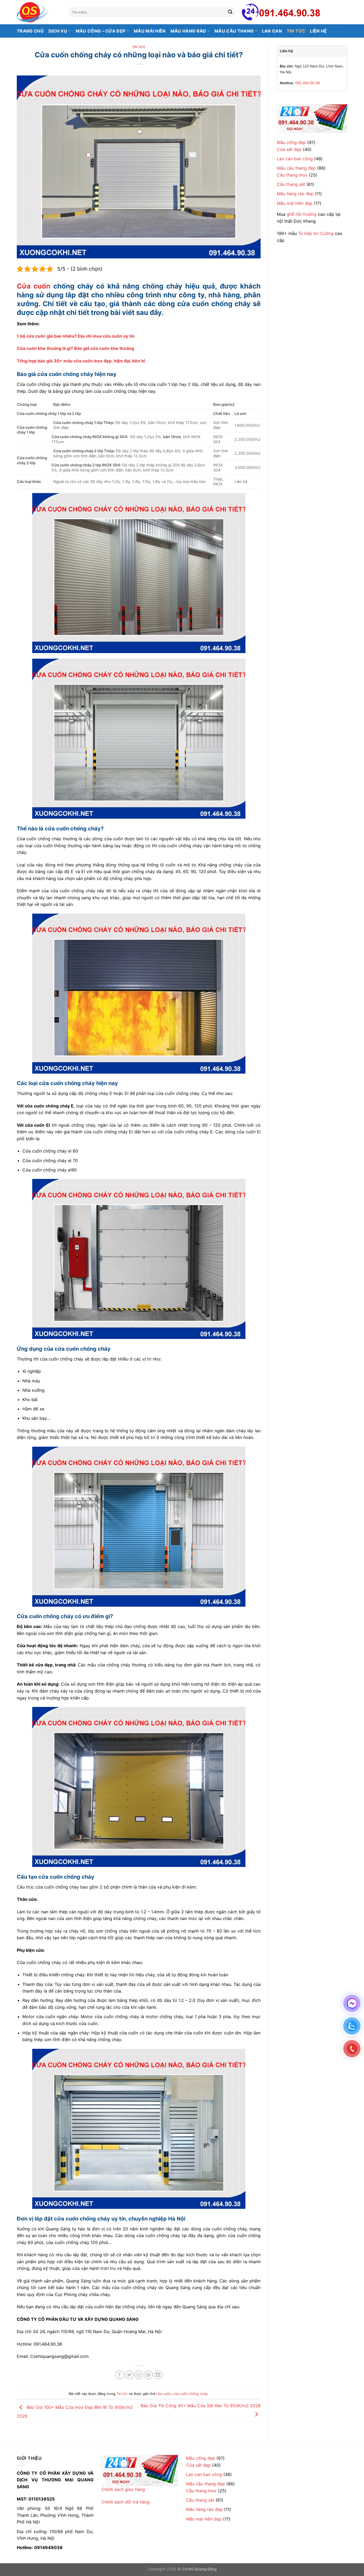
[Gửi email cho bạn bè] (139, 2375)
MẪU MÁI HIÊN (150, 31)
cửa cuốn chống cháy (190, 2394)
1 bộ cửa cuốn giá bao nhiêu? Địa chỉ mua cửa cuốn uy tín (76, 336)
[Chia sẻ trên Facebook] (120, 2375)
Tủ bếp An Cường (316, 233)
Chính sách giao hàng (123, 2489)
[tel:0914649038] (312, 119)
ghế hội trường (302, 214)
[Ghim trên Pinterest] (149, 2375)
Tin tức (296, 31)
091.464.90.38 (308, 83)
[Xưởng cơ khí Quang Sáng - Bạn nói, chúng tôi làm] (39, 12)
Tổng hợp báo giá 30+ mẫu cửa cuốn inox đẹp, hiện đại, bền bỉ (81, 361)
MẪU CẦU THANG (234, 31)
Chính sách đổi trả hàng (126, 2502)
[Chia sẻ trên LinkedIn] (158, 2375)
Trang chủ (30, 31)
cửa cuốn (163, 2394)
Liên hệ (318, 31)
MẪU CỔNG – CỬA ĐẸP (101, 31)
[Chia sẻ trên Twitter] (129, 2375)
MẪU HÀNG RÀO (188, 31)
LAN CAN (272, 31)
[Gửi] (230, 12)
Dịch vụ (58, 31)
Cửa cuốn (34, 286)
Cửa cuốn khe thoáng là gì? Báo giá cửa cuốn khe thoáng (75, 348)
